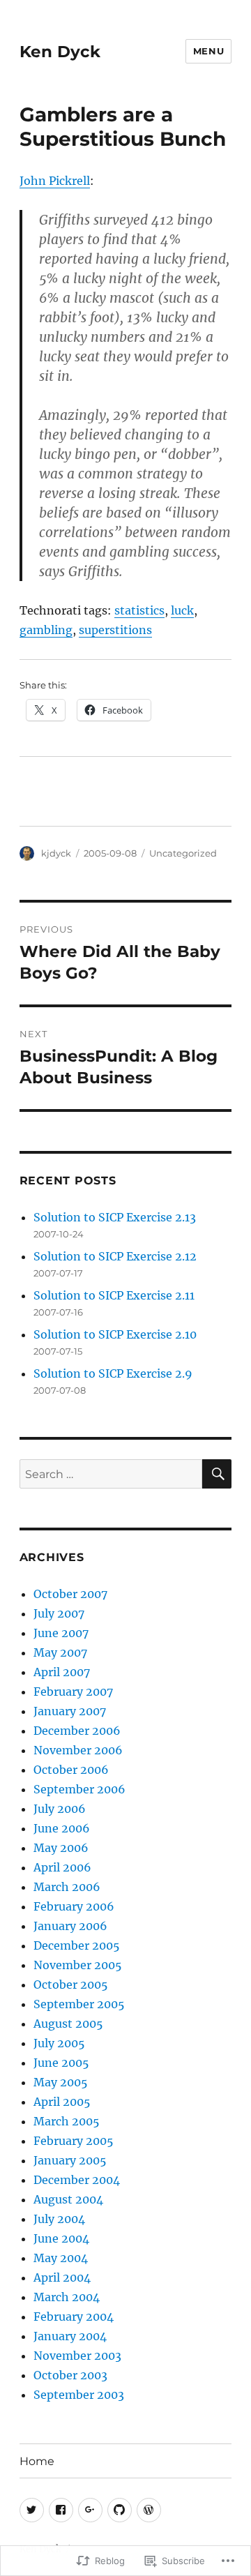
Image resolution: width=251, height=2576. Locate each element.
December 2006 (77, 1731)
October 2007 (70, 1594)
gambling (46, 630)
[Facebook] (61, 2510)
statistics (139, 610)
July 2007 (59, 1613)
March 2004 (67, 2297)
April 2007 (62, 1672)
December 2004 (77, 2180)
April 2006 (62, 1867)
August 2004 (68, 2199)
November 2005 (78, 1965)
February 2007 (73, 1692)
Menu (208, 51)
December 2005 (77, 1945)
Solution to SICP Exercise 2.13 (115, 1217)
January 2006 (70, 1926)
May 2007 (60, 1652)
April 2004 (62, 2277)
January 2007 (70, 1711)
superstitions (115, 630)
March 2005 (67, 2121)
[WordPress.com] (149, 2510)
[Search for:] (111, 1474)
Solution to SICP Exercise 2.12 (115, 1256)
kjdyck (56, 853)
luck (182, 610)
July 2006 (60, 1809)
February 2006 (74, 1906)
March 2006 (67, 1887)
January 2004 (70, 2336)
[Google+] (90, 2510)
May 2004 (61, 2258)
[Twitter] (32, 2510)
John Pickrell (55, 181)
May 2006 (61, 1848)
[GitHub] (120, 2510)
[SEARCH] (217, 1474)
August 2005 (68, 2024)
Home (37, 2461)
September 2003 (79, 2395)
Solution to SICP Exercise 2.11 (114, 1295)
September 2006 (79, 1789)
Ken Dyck (60, 52)
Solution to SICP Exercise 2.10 (115, 1334)
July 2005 (59, 2043)
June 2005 (61, 2063)
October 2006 (71, 1770)
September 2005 (79, 2004)
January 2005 (70, 2160)
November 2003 (77, 2356)
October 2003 (70, 2375)
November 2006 (78, 1750)
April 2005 (62, 2102)
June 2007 (61, 1633)
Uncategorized (183, 853)
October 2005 (71, 1984)
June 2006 (62, 1828)
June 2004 (61, 2238)
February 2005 (74, 2141)
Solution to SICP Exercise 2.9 (113, 1373)
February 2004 (74, 2317)
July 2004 (59, 2219)
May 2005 (61, 2082)
